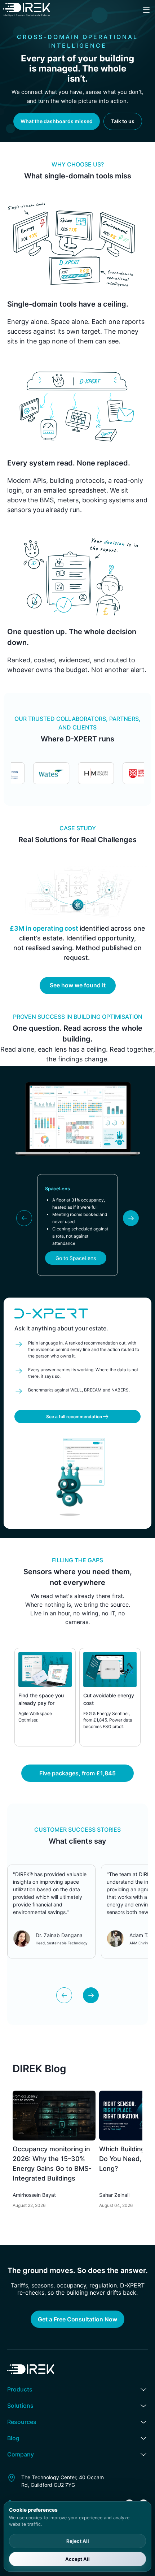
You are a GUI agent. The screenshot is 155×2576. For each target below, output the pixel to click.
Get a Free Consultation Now (77, 2319)
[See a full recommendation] (77, 1409)
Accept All (77, 2559)
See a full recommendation (74, 1417)
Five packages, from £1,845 (77, 1773)
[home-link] (26, 10)
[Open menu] (146, 10)
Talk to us (123, 121)
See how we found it (78, 985)
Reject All (78, 2541)
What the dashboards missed (57, 121)
